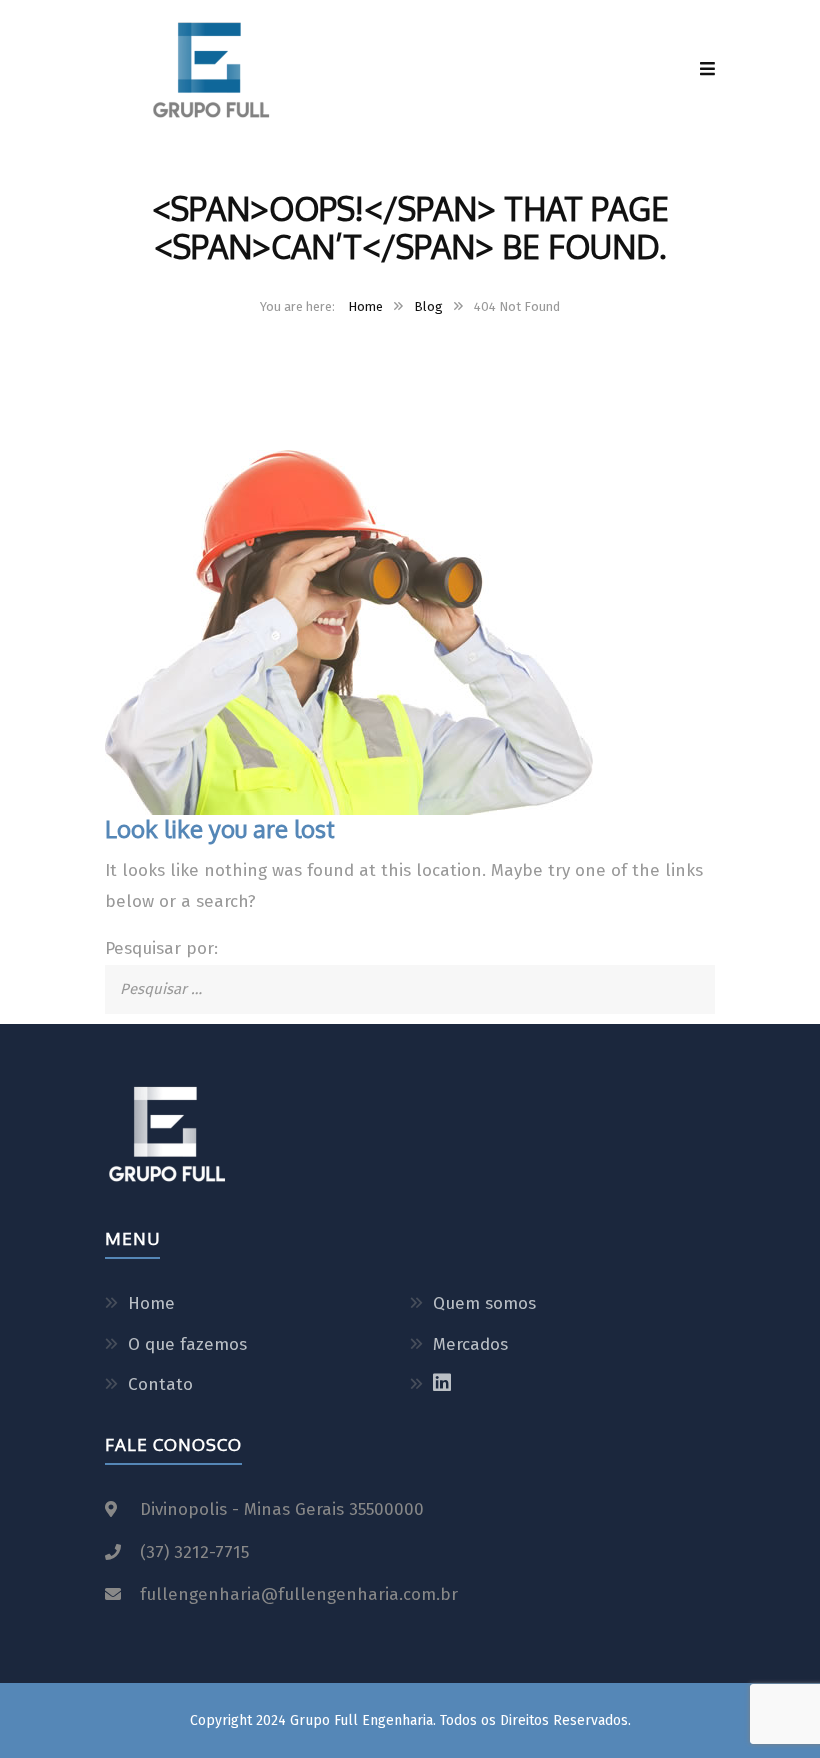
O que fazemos (187, 1344)
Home (365, 306)
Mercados (470, 1344)
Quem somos (484, 1303)
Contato (160, 1384)
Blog (428, 306)
